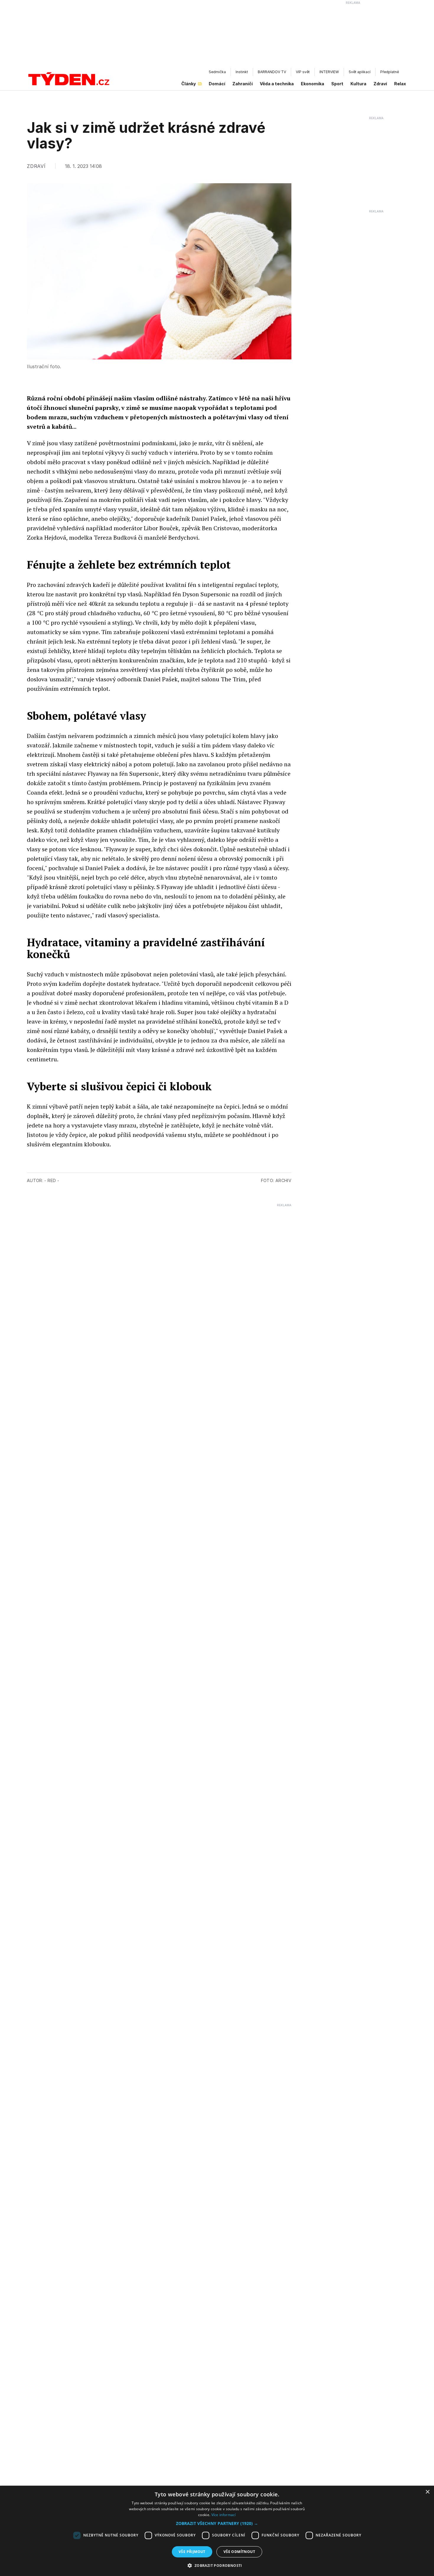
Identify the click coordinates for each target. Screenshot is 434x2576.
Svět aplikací (360, 72)
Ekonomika (313, 84)
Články (189, 84)
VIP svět (303, 72)
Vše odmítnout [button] (239, 2552)
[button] (217, 2523)
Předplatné (390, 72)
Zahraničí (243, 84)
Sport (337, 84)
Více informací (224, 2515)
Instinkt (242, 72)
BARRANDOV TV (272, 72)
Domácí (217, 84)
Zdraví (380, 84)
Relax (400, 84)
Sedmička (217, 72)
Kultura (358, 84)
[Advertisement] (217, 36)
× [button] (427, 2492)
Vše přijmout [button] (192, 2552)
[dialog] (217, 2531)
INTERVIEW (329, 72)
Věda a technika (277, 84)
